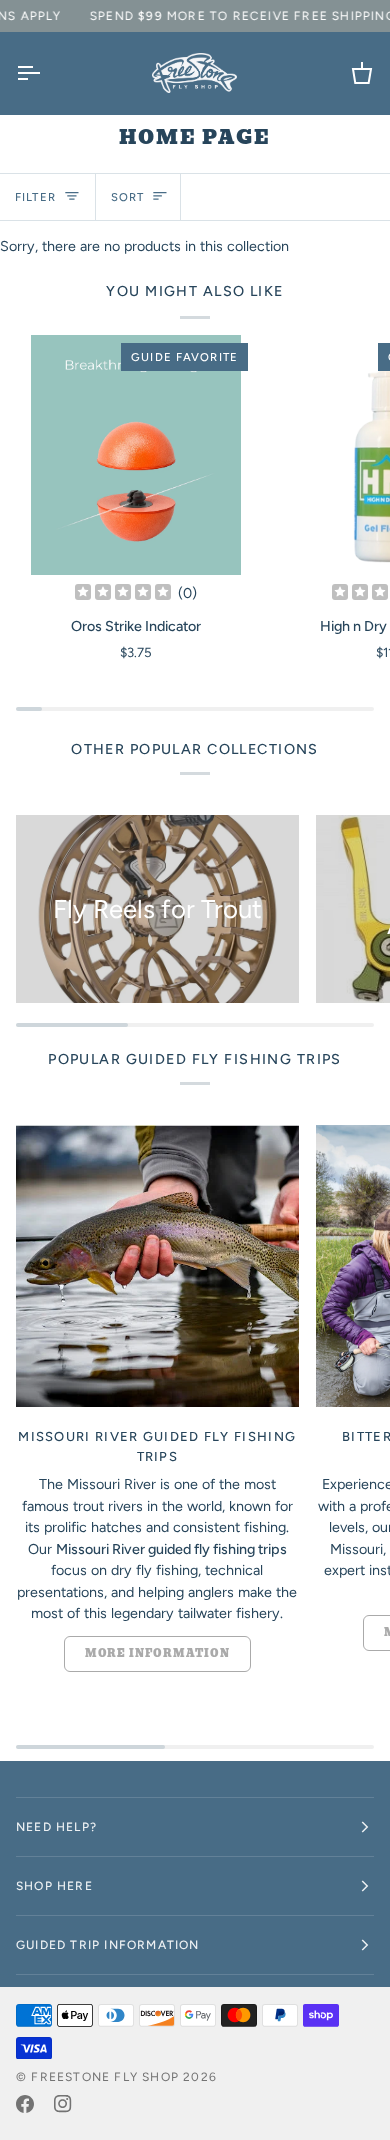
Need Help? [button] (56, 1827)
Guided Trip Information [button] (108, 1945)
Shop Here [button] (54, 1886)
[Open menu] (46, 73)
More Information (157, 1653)
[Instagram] (63, 2104)
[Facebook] (25, 2104)
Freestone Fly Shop (105, 2077)
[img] (123, 593)
